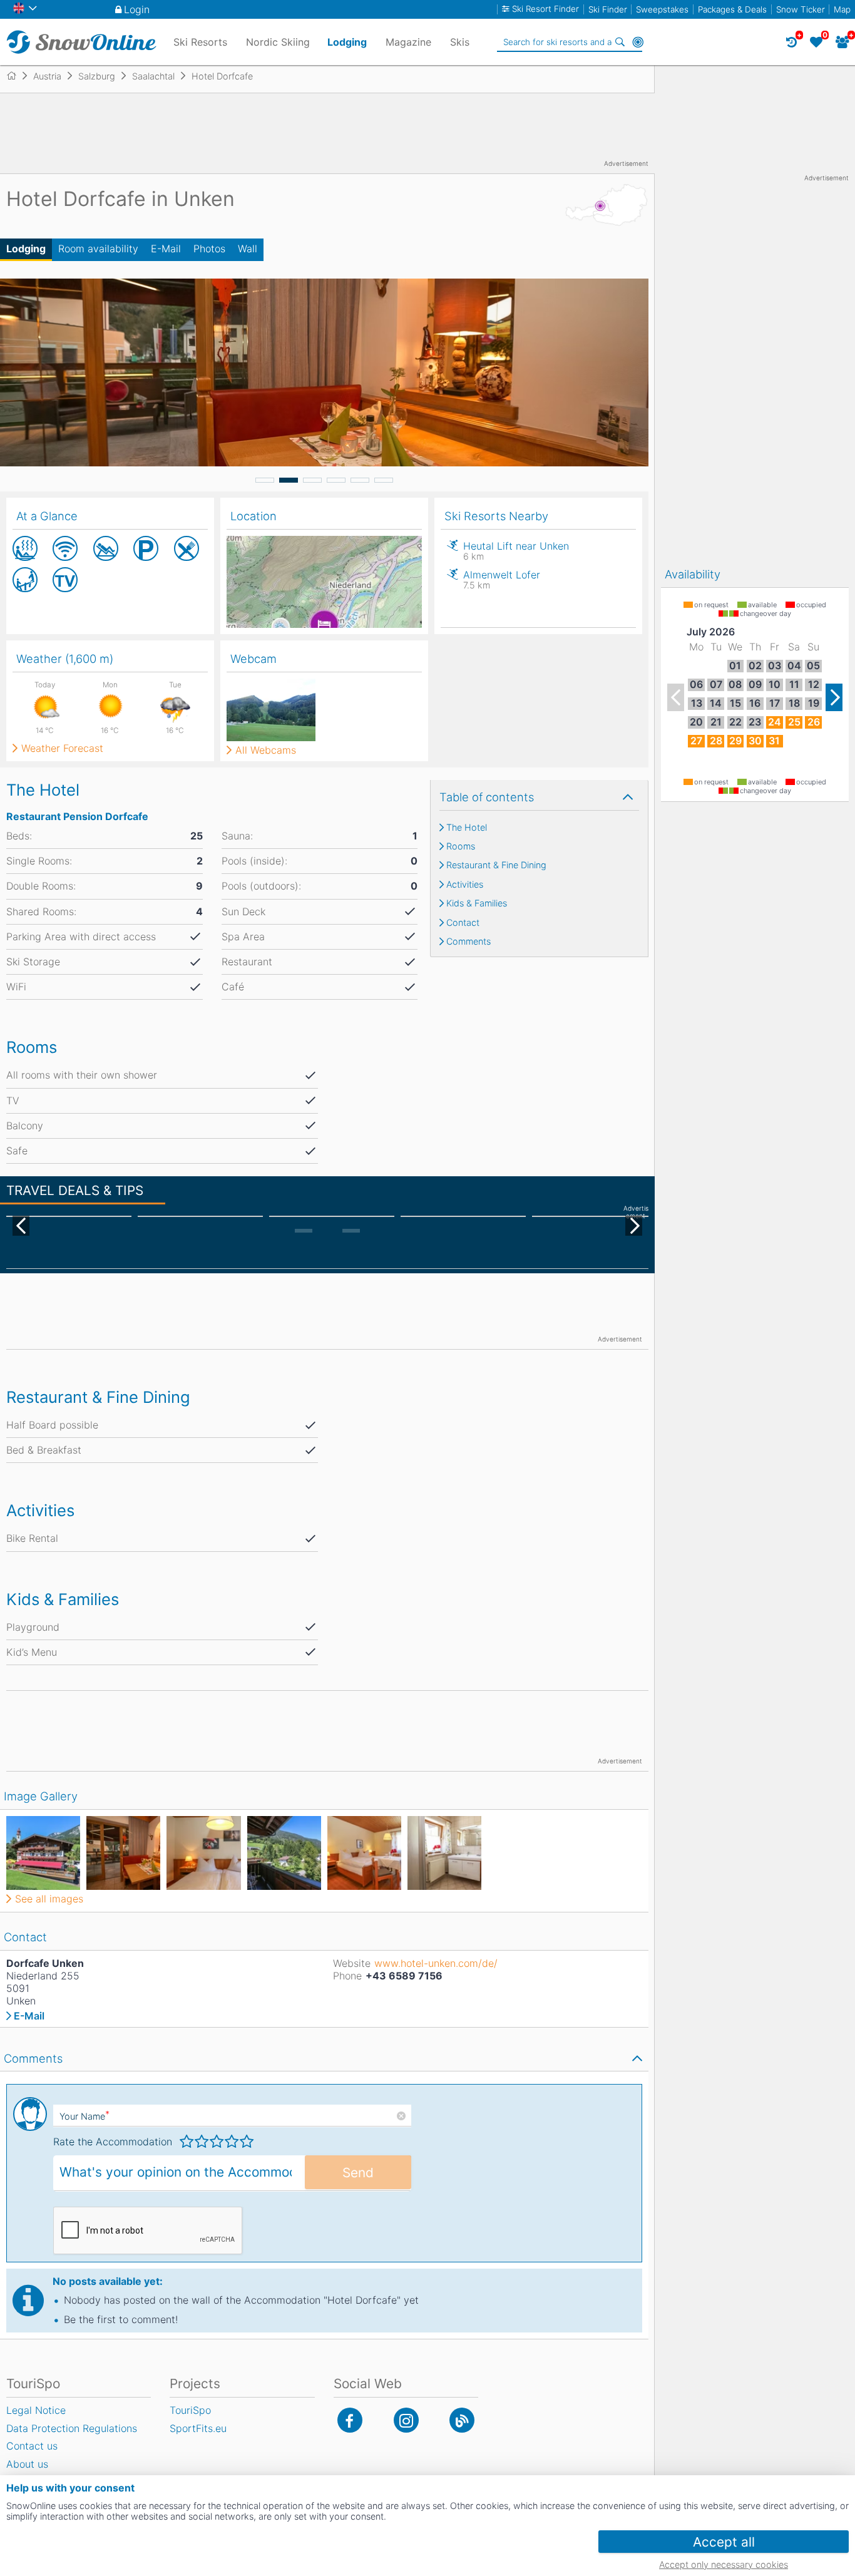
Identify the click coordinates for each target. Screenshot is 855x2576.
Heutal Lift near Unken (516, 551)
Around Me (638, 42)
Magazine (408, 42)
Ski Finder (608, 9)
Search (620, 42)
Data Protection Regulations (72, 2428)
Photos (209, 249)
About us (27, 2464)
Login (137, 9)
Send (358, 2173)
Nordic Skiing (278, 42)
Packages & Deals (732, 9)
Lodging (26, 249)
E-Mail (166, 249)
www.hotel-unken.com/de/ (436, 1963)
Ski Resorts (200, 42)
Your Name (84, 2116)
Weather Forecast (62, 748)
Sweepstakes (662, 9)
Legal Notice (36, 2410)
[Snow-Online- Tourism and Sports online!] (17, 76)
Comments (468, 942)
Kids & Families (477, 903)
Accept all (724, 2542)
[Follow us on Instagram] (406, 2420)
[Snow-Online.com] (81, 42)
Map (842, 9)
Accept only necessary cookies (724, 2564)
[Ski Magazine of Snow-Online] (462, 2420)
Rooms (461, 846)
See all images (49, 1899)
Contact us (32, 2446)
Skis (460, 42)
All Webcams (266, 750)
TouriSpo (190, 2410)
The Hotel (467, 828)
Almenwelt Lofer (502, 579)
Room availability (98, 249)
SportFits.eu (198, 2428)
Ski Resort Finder (545, 9)
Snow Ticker (801, 9)
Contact (463, 923)
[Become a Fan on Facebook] (350, 2420)
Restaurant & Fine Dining (496, 865)
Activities (465, 885)
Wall (248, 249)
